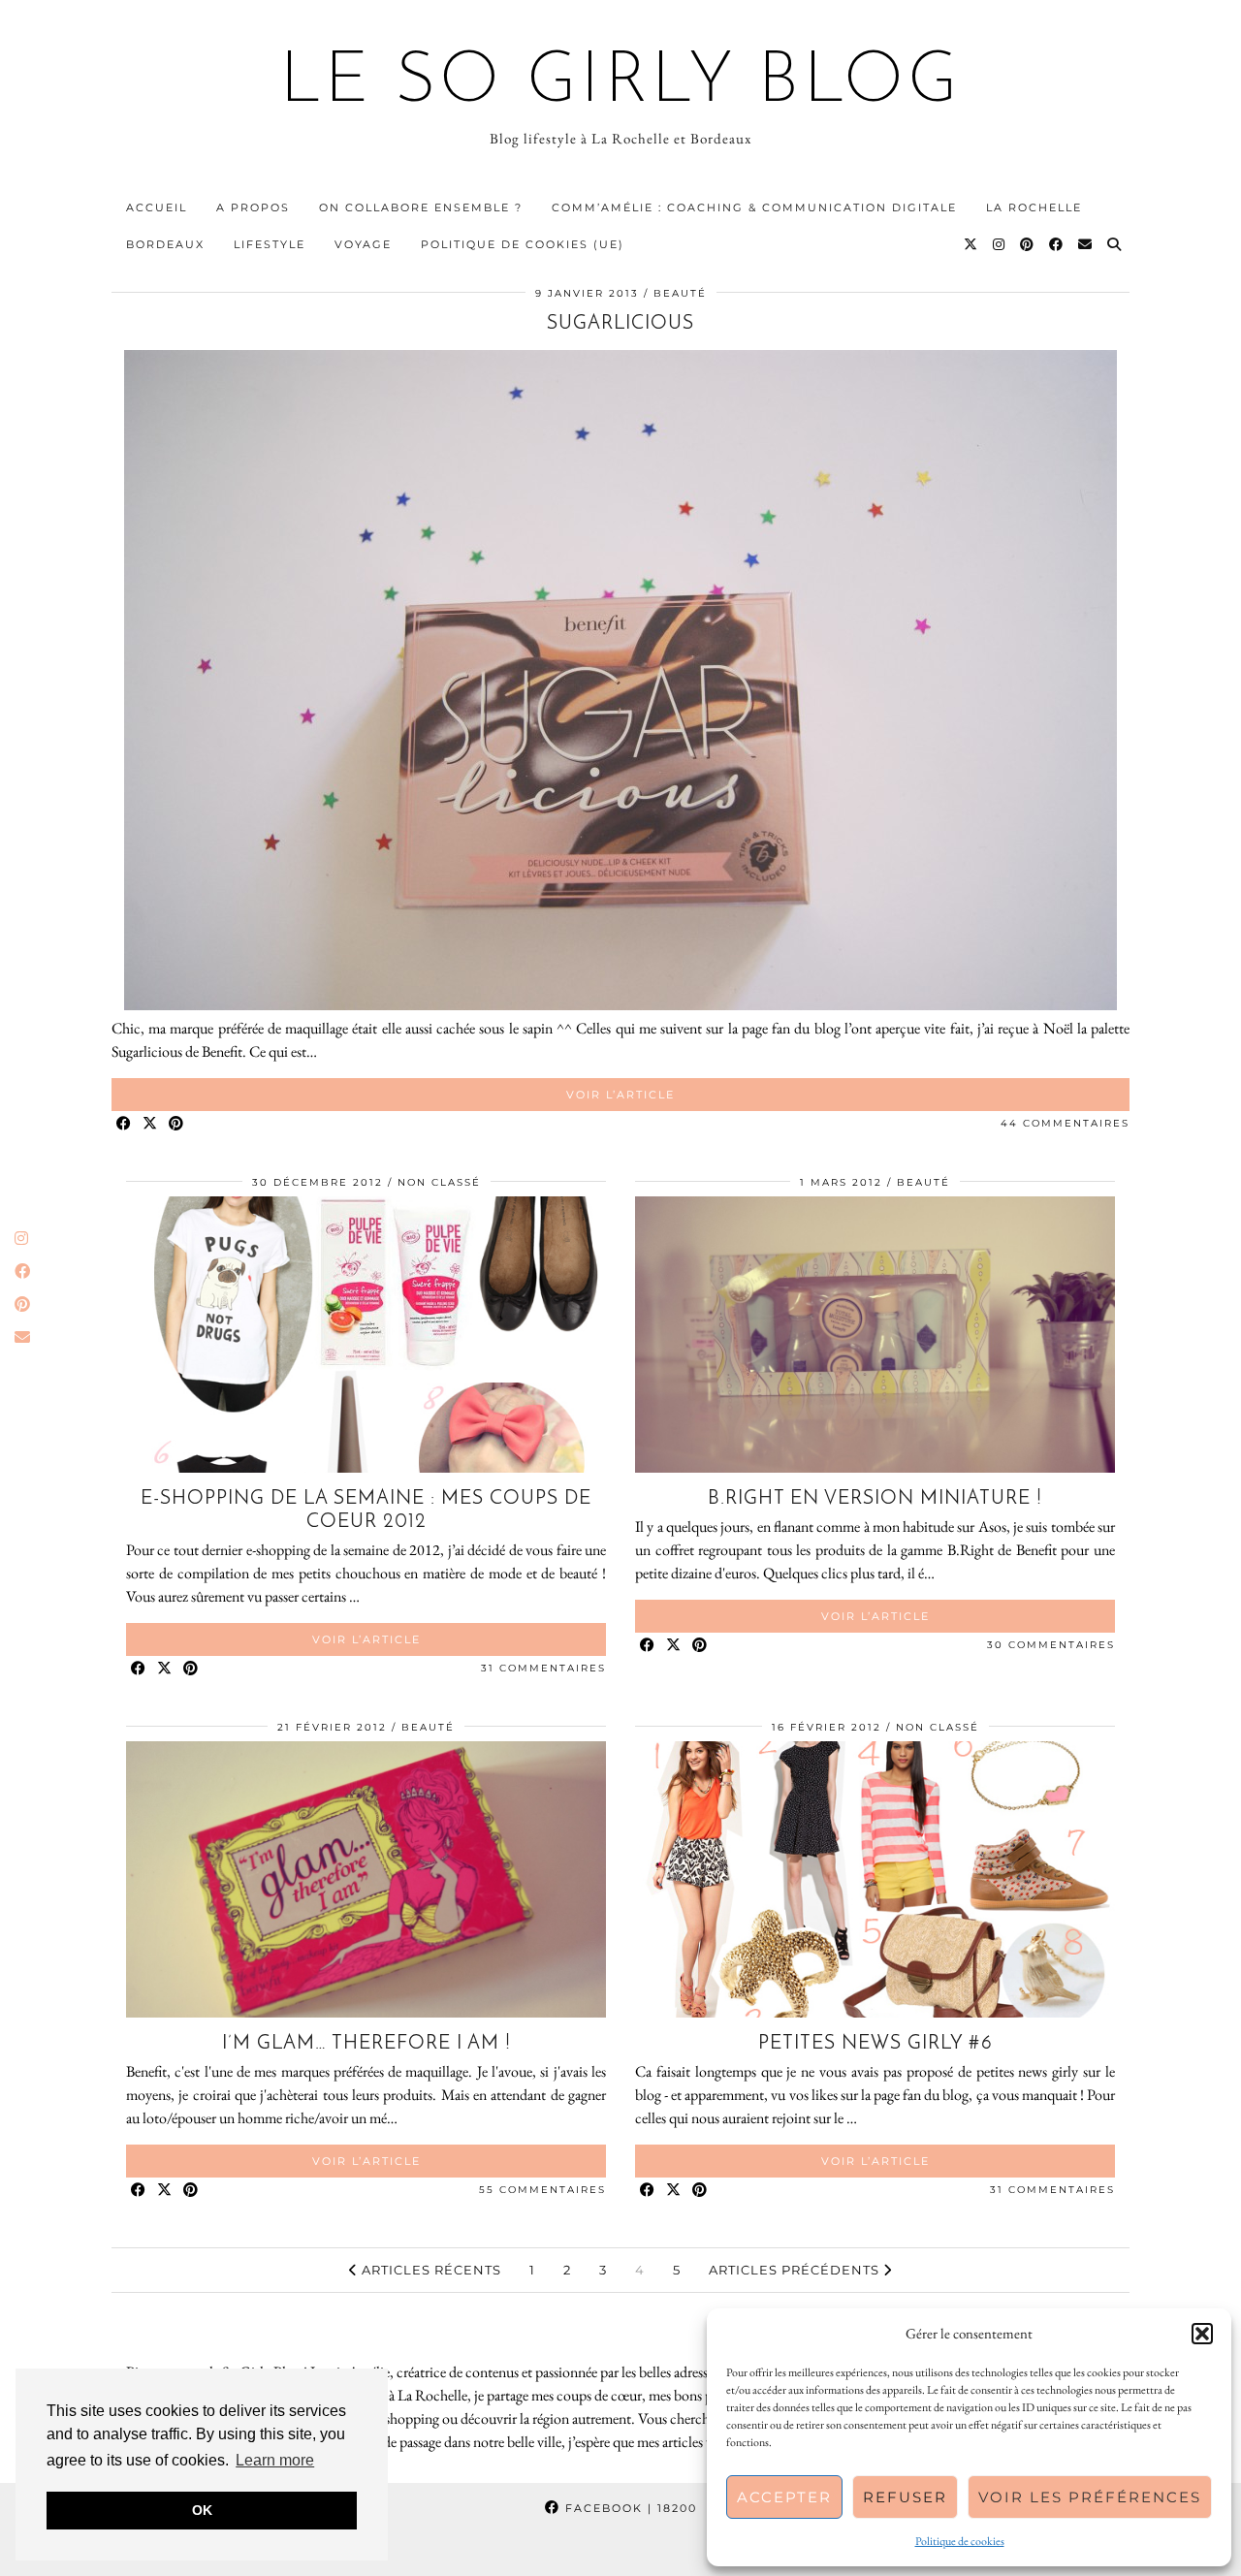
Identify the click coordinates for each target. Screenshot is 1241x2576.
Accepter (784, 2497)
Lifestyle (270, 244)
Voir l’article (620, 1095)
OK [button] (202, 2510)
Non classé (439, 1182)
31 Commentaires (543, 1668)
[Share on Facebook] (125, 1124)
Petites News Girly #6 (875, 2044)
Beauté (680, 293)
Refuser (905, 2497)
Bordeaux (165, 244)
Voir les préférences (1090, 2497)
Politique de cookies (960, 2541)
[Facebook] (1057, 244)
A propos (253, 207)
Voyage (363, 244)
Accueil (157, 207)
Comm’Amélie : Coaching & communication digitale (754, 207)
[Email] (1086, 244)
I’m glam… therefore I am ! (366, 2044)
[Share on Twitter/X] (151, 1124)
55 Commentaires (542, 2190)
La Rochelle (1034, 207)
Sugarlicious (620, 324)
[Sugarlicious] (620, 1005)
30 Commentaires (1051, 1645)
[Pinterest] (1028, 244)
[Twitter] (971, 244)
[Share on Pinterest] (177, 1124)
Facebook (629, 2508)
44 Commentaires (1065, 1123)
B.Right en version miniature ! (875, 1499)
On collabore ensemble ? (421, 207)
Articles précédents (796, 2270)
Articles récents (430, 2270)
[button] (1202, 2334)
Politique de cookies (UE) (523, 244)
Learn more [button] (275, 2460)
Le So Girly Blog (621, 83)
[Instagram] (1000, 244)
